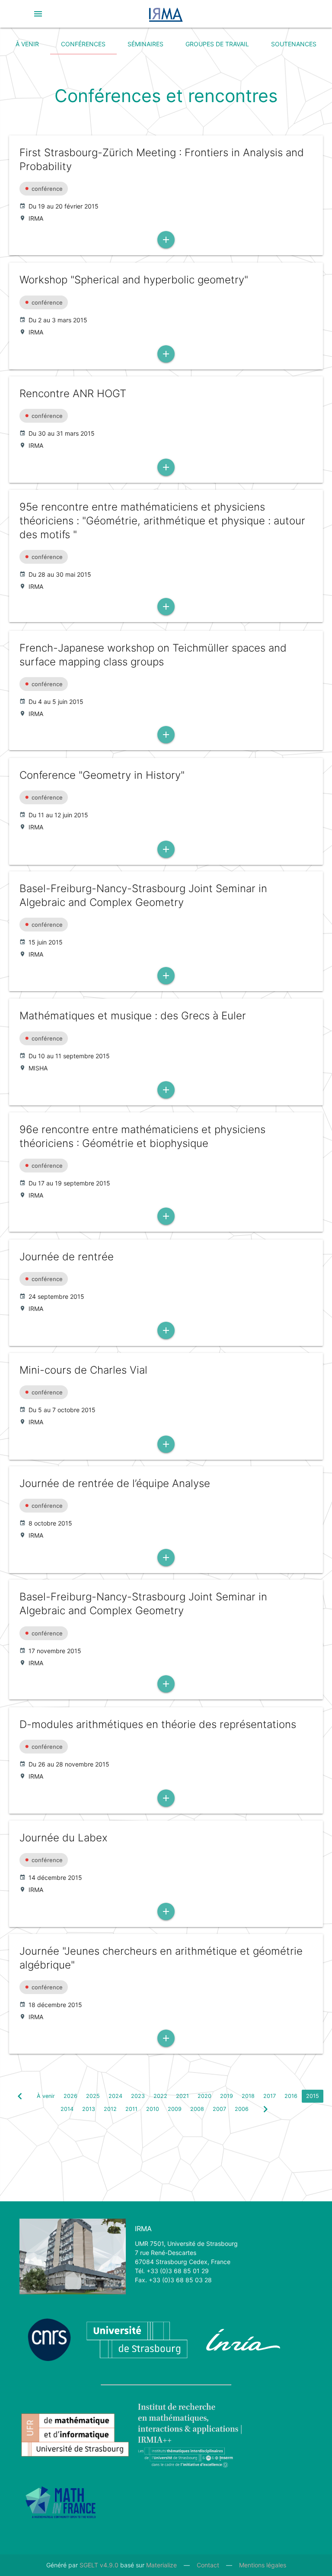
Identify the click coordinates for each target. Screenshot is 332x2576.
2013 (89, 2109)
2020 (204, 2096)
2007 (219, 2109)
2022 (160, 2096)
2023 (138, 2096)
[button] (38, 14)
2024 (115, 2096)
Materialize (161, 2565)
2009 (175, 2109)
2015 (313, 2096)
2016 (291, 2096)
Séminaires (145, 44)
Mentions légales (263, 2565)
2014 (67, 2109)
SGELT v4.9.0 (99, 2565)
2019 (227, 2096)
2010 (153, 2109)
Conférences (83, 44)
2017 (270, 2096)
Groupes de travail (217, 44)
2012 (110, 2109)
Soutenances (294, 44)
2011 (131, 2109)
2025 (93, 2096)
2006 (242, 2109)
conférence (47, 189)
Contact (208, 2565)
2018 (248, 2096)
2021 (182, 2096)
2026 (70, 2096)
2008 (197, 2109)
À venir (27, 44)
